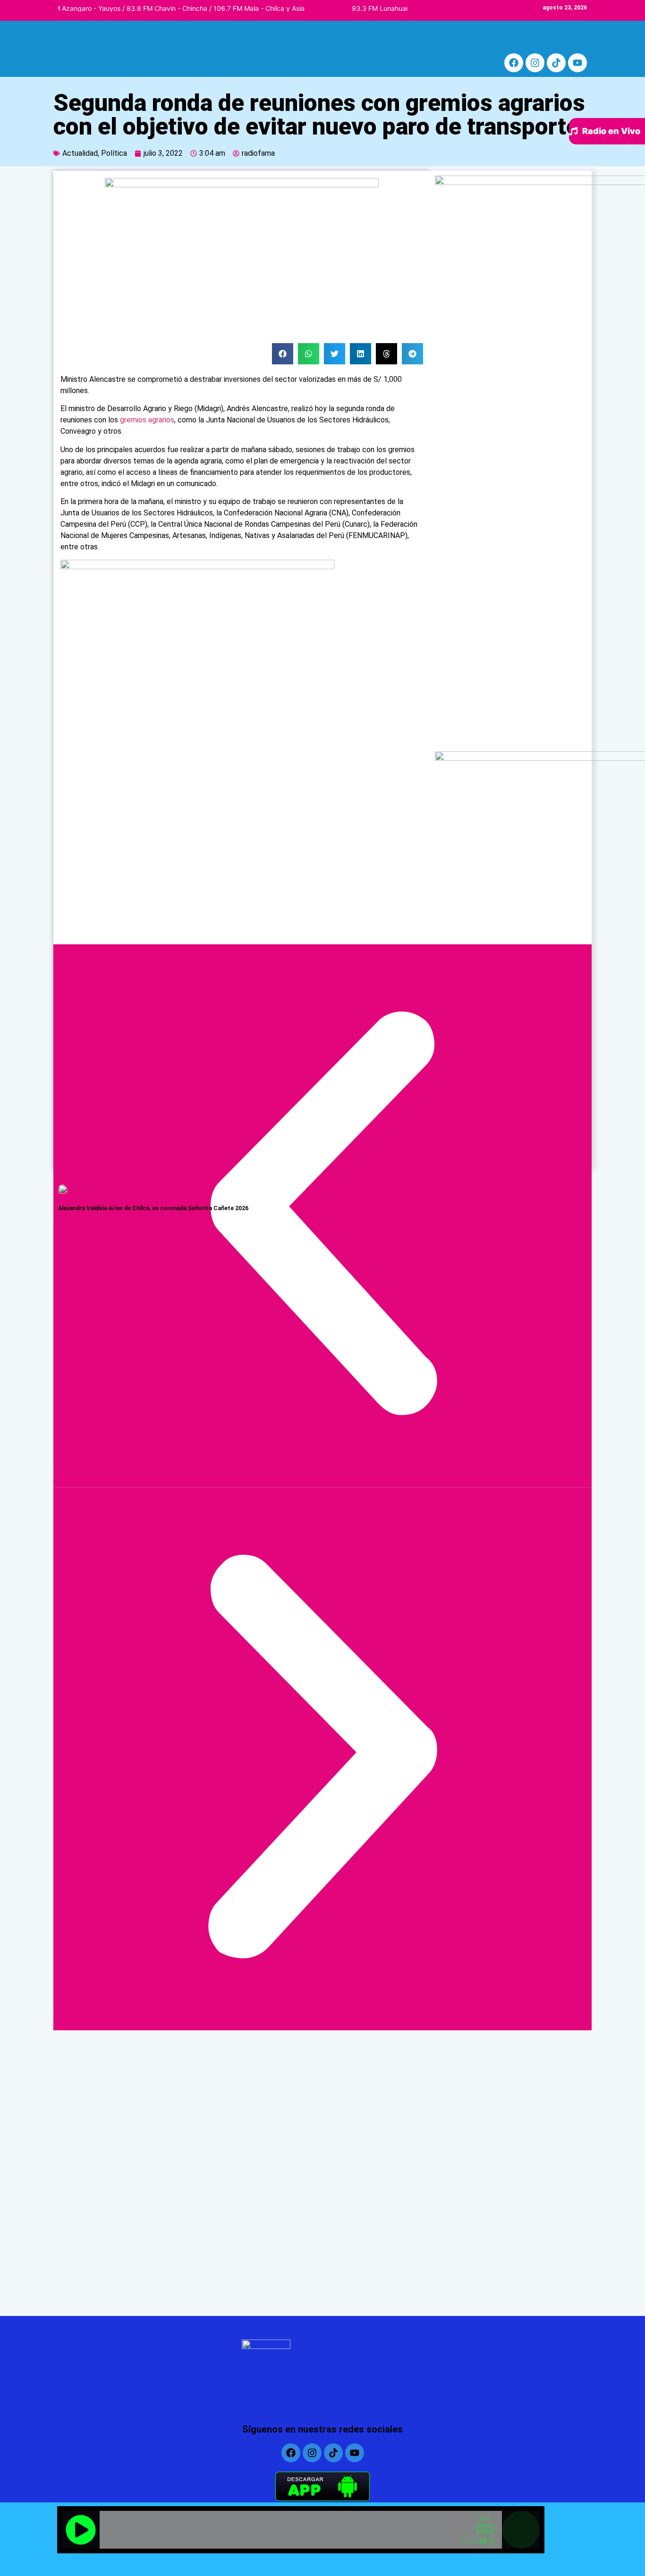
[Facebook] (514, 63)
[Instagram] (535, 63)
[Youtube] (577, 63)
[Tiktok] (556, 63)
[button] (283, 354)
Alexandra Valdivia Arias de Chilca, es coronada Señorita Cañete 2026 (153, 1208)
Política (114, 153)
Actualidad (80, 153)
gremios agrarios (147, 420)
